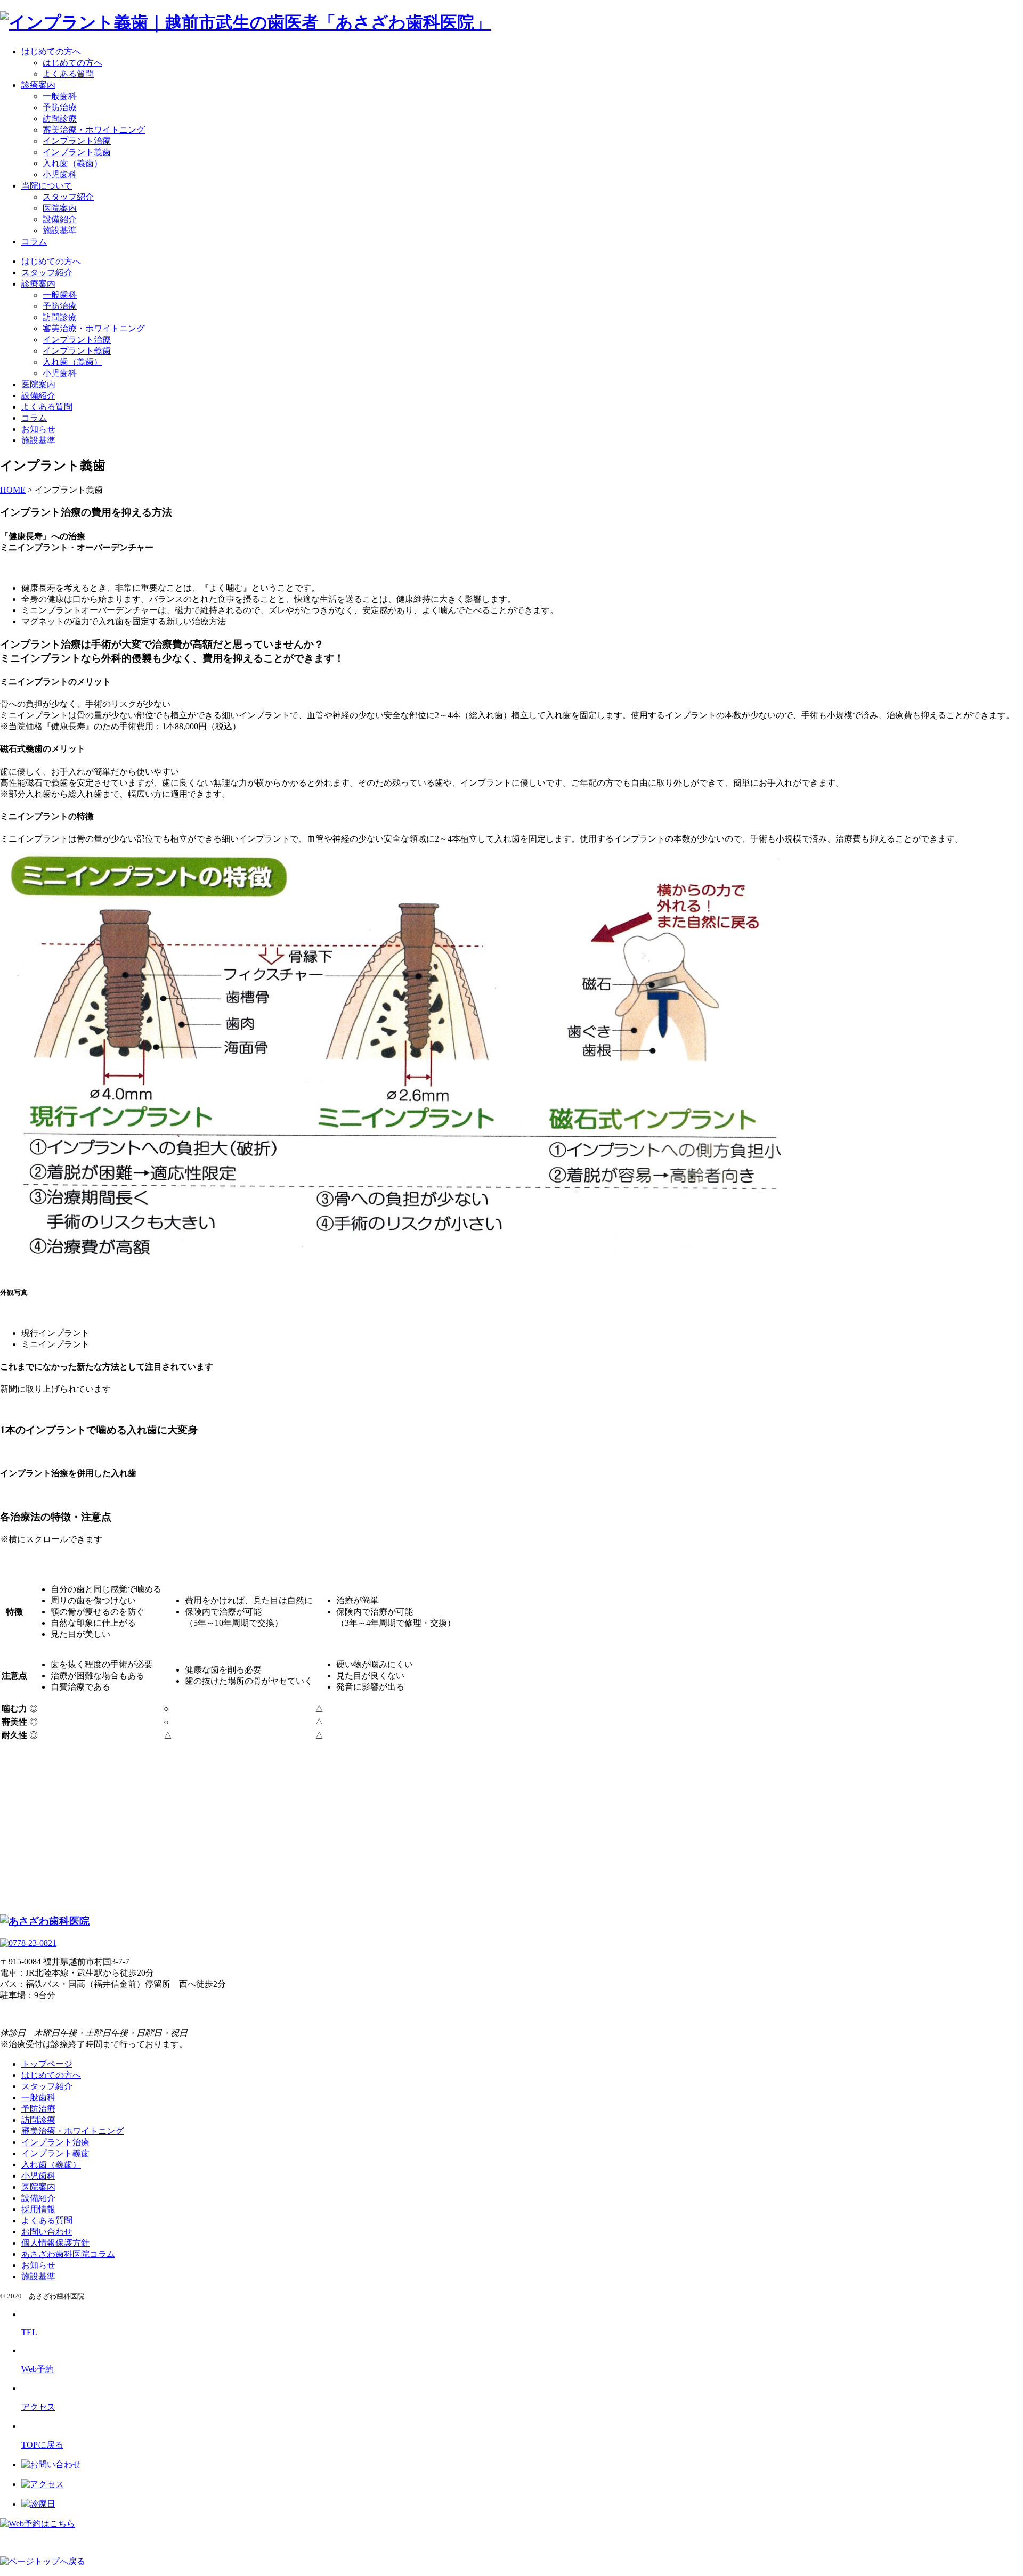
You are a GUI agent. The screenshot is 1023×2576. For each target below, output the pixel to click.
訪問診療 (60, 119)
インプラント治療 (77, 141)
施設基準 (60, 230)
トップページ (47, 2064)
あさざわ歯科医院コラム (68, 2254)
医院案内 (60, 208)
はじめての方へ (51, 51)
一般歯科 (60, 96)
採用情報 (38, 2209)
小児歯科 (60, 174)
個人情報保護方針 (55, 2243)
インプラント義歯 (77, 152)
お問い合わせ (47, 2232)
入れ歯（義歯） (72, 163)
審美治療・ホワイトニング (94, 130)
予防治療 (60, 107)
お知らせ (38, 429)
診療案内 (38, 85)
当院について (47, 186)
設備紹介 (60, 219)
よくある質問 (68, 74)
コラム (34, 242)
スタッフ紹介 (68, 197)
